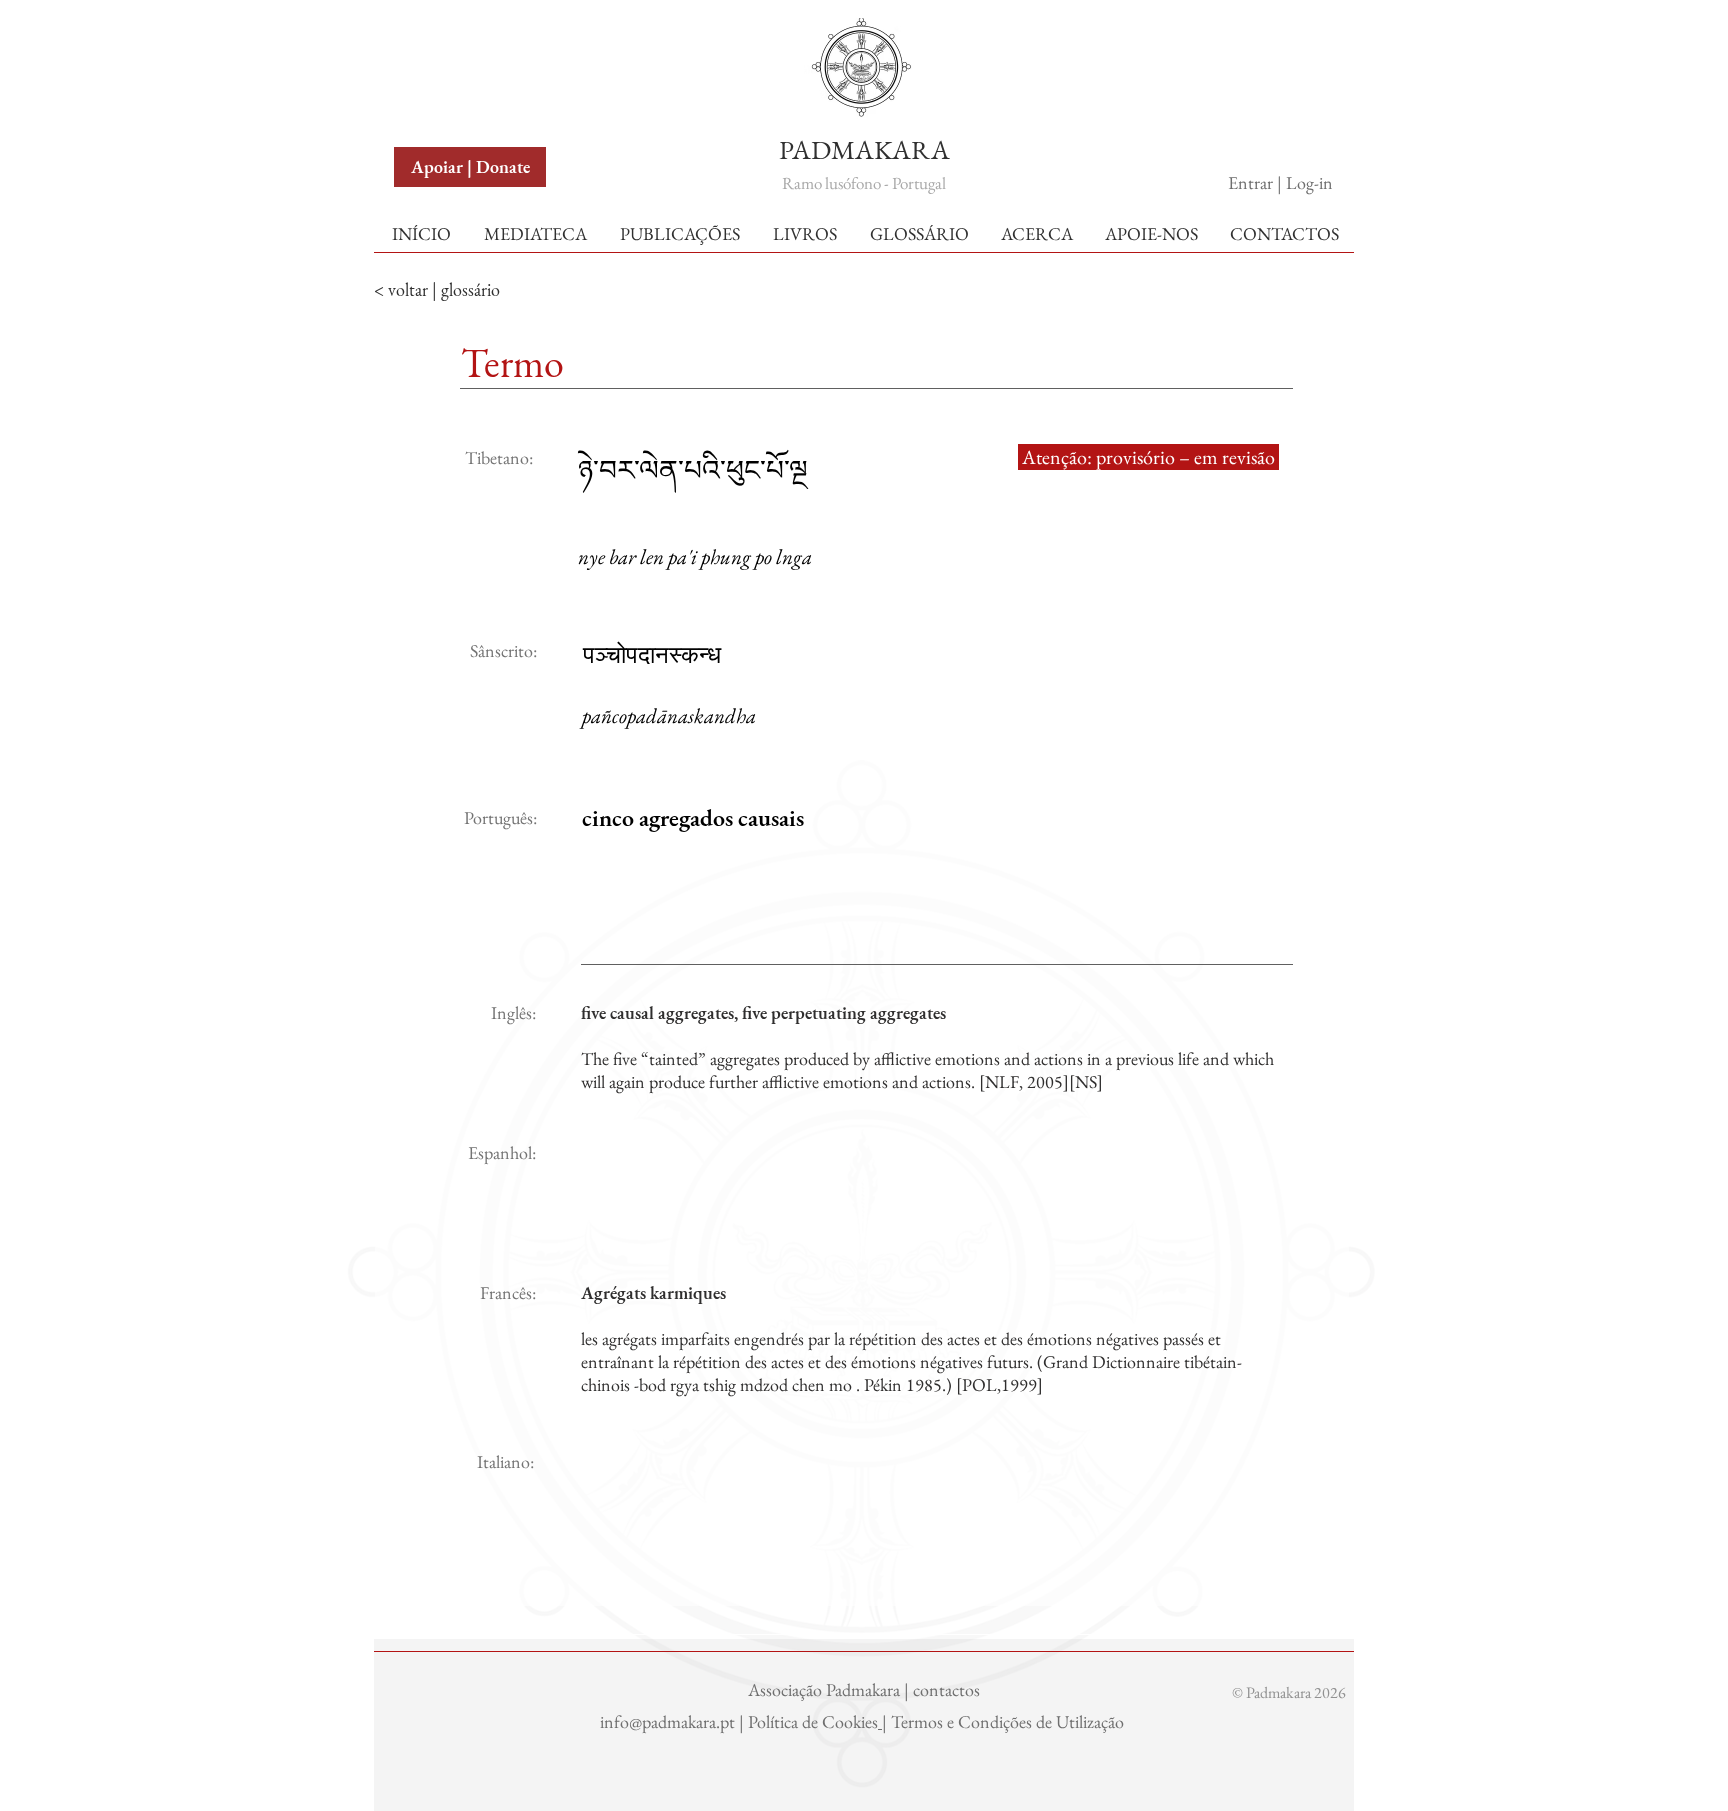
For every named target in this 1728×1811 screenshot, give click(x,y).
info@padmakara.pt (669, 1721)
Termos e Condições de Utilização (1009, 1721)
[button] (441, 38)
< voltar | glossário (437, 289)
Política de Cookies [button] (813, 1721)
